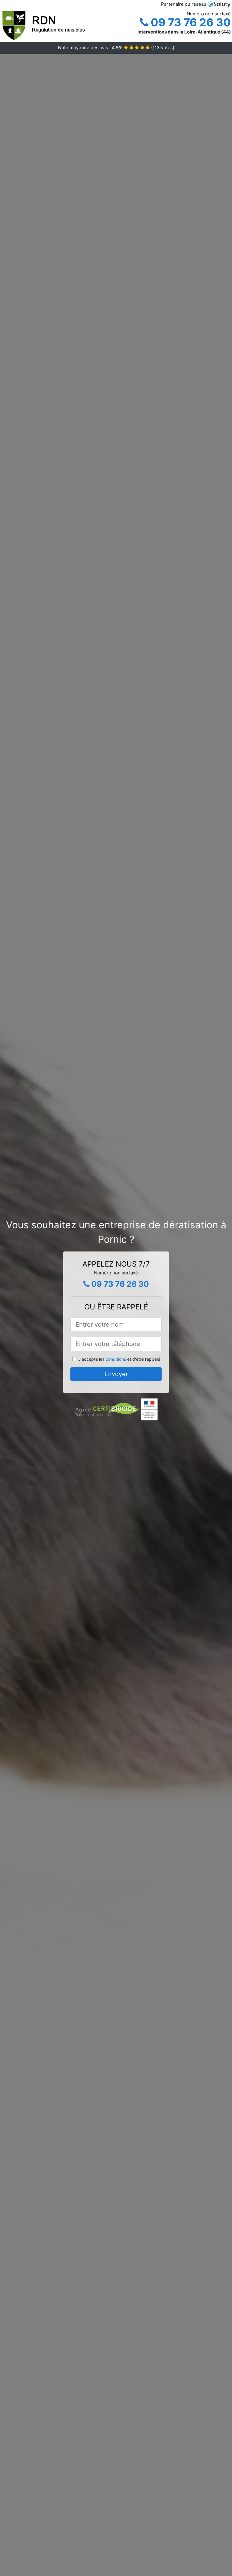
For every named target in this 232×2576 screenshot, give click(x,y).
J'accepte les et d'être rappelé (119, 1359)
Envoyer (116, 1374)
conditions (116, 1359)
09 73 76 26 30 (190, 22)
